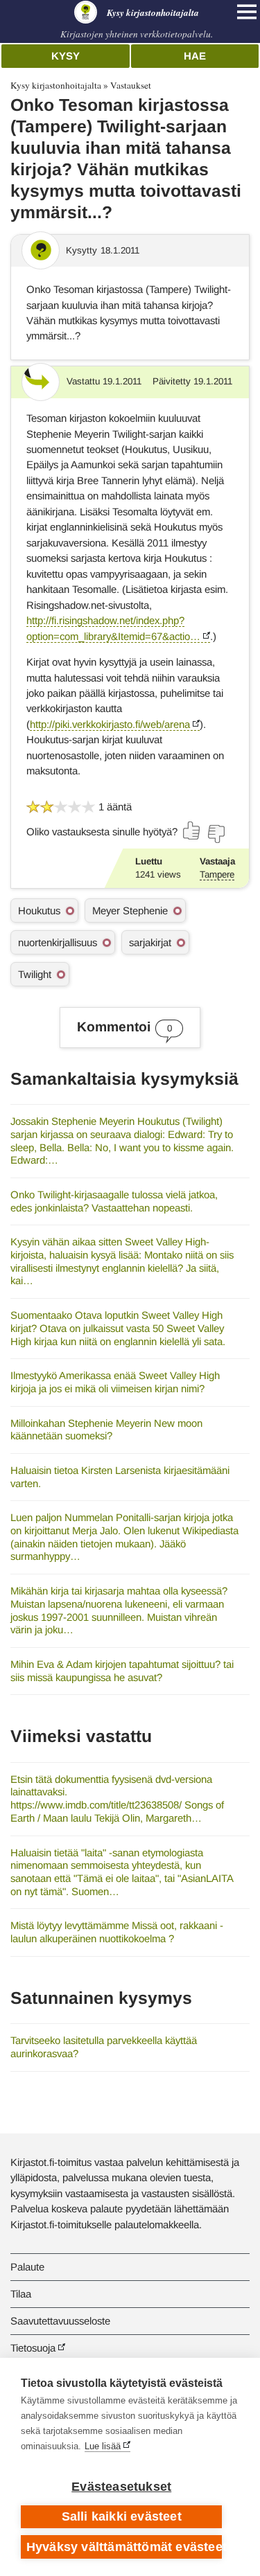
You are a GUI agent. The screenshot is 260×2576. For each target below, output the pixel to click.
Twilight (35, 974)
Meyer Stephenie (130, 911)
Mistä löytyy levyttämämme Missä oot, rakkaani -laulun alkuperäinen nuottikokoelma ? (117, 1932)
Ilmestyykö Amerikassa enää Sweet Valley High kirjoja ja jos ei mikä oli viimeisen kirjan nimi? (115, 1382)
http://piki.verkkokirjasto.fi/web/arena (110, 724)
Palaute (27, 2267)
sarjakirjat (150, 942)
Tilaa (21, 2294)
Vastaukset (131, 85)
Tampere (217, 874)
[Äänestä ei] (216, 834)
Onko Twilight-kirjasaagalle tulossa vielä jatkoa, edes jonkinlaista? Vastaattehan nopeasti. (114, 1201)
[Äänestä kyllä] (192, 830)
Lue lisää (103, 2446)
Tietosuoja (33, 2348)
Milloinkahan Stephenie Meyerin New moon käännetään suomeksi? (106, 1430)
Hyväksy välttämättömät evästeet (124, 2547)
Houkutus (39, 911)
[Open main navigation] (247, 12)
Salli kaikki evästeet (122, 2516)
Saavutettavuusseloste (60, 2321)
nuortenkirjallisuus (58, 942)
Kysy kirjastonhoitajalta (56, 85)
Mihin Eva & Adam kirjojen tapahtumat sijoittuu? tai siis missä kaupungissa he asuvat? (122, 1671)
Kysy (66, 56)
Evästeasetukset (121, 2487)
